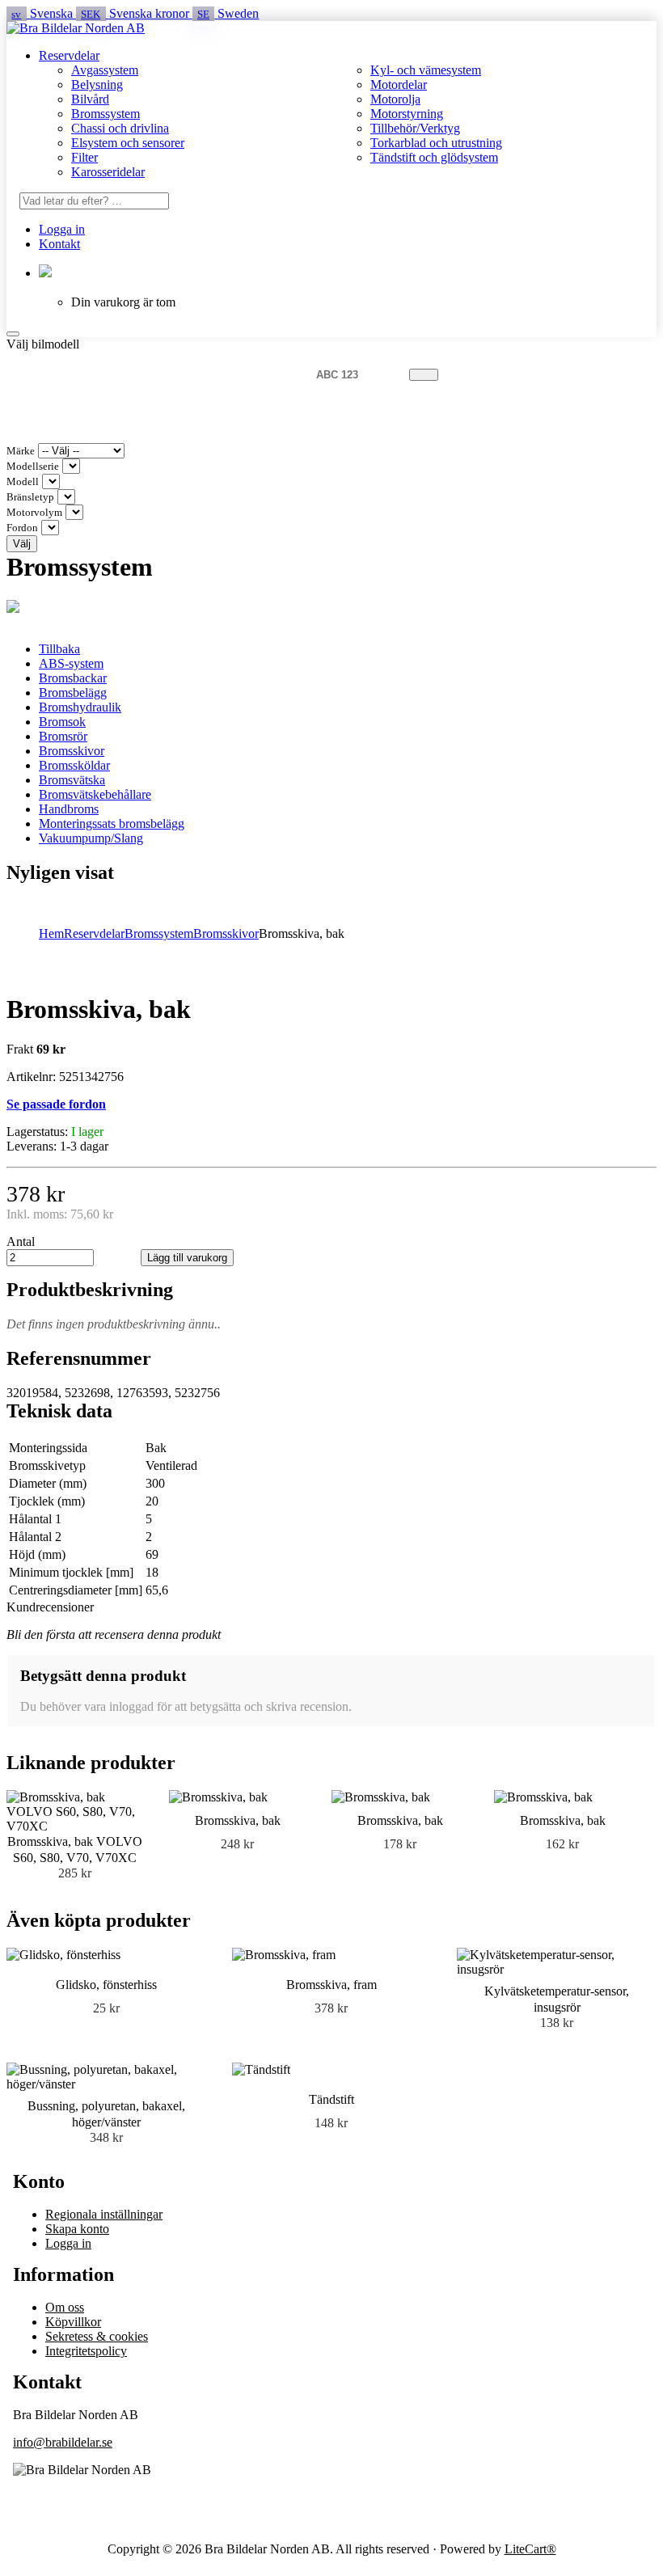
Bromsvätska (72, 780)
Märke (21, 451)
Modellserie (33, 467)
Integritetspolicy (86, 2351)
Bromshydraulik (80, 707)
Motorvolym (34, 513)
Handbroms (69, 809)
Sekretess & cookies (97, 2336)
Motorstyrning (407, 114)
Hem (51, 933)
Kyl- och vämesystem (426, 70)
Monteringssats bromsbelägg (112, 823)
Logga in (62, 229)
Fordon (22, 528)
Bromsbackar (73, 678)
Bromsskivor (72, 751)
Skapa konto (77, 2229)
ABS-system (71, 663)
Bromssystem (106, 114)
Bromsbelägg (73, 693)
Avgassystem (105, 70)
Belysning (97, 84)
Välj (22, 544)
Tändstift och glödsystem (434, 157)
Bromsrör (63, 736)
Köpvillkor (73, 2322)
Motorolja (395, 99)
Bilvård (90, 99)
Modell (23, 482)
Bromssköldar (74, 765)
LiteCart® (530, 2549)
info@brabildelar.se (63, 2442)
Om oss (65, 2307)
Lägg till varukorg (187, 1258)
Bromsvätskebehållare (95, 794)
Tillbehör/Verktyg (415, 128)
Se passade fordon (56, 1104)
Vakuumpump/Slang (91, 838)
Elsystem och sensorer (128, 143)
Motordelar (399, 84)
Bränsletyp (30, 497)
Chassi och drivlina (120, 128)
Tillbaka (59, 649)
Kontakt (59, 244)
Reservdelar (69, 55)
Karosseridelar (108, 172)
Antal (21, 1242)
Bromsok (62, 722)
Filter (84, 157)
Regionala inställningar (104, 2214)
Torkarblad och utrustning (436, 143)
